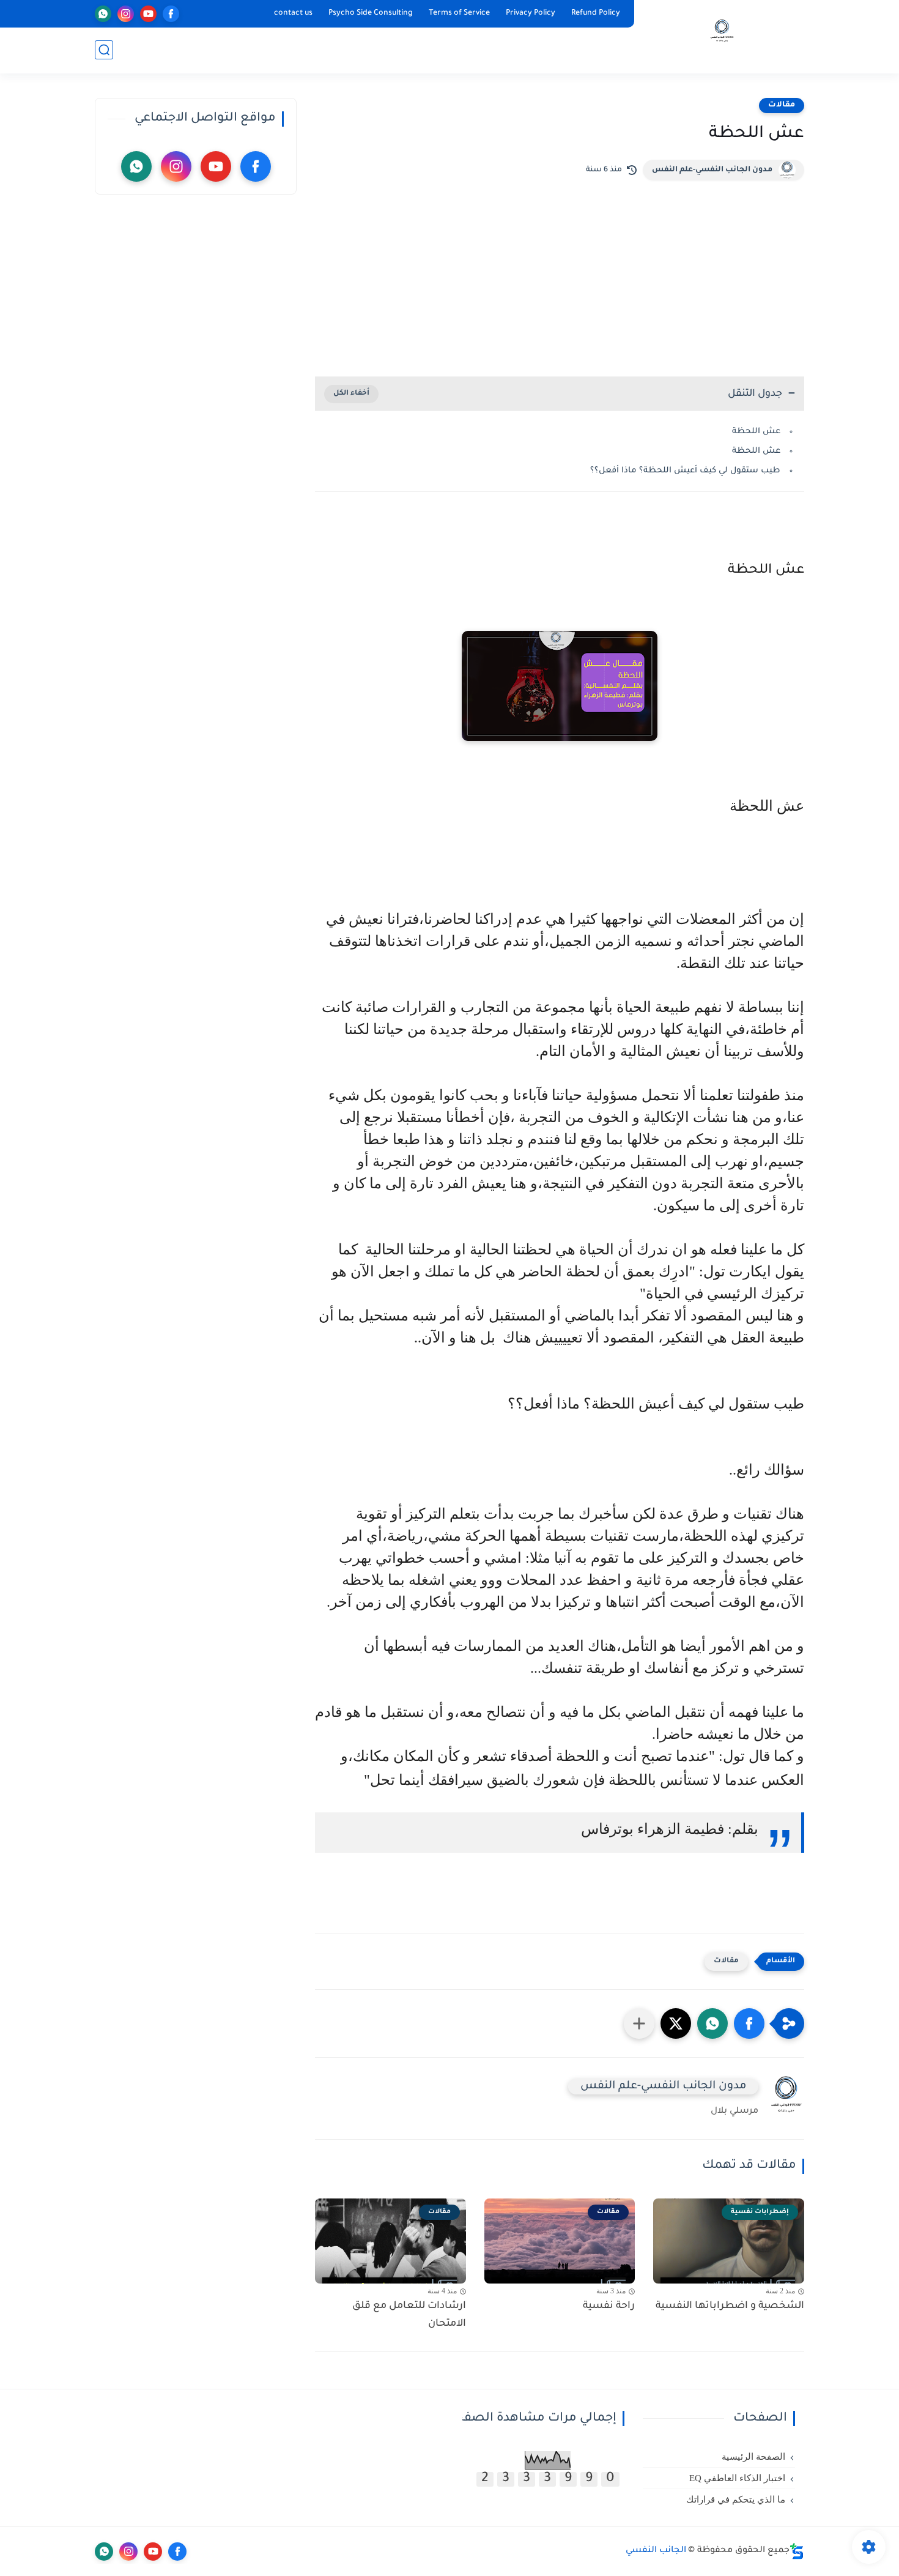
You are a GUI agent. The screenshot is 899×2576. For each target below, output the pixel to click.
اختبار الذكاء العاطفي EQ (737, 2478)
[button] (749, 2023)
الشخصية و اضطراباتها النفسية (730, 2306)
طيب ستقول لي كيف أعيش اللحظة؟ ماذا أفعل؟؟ (685, 471)
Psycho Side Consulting (371, 13)
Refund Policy (596, 13)
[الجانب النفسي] (722, 36)
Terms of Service (459, 13)
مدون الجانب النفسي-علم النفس (712, 170)
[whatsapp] (103, 14)
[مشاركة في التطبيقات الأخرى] (639, 2023)
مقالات (782, 105)
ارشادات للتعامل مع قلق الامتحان (409, 2315)
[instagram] (126, 14)
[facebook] (171, 14)
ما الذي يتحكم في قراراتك (736, 2500)
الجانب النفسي (656, 2551)
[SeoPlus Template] (797, 2551)
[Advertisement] (560, 272)
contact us (293, 13)
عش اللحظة (755, 432)
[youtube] (148, 14)
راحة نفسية (609, 2306)
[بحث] (104, 50)
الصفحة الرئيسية (753, 2457)
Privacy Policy (531, 13)
